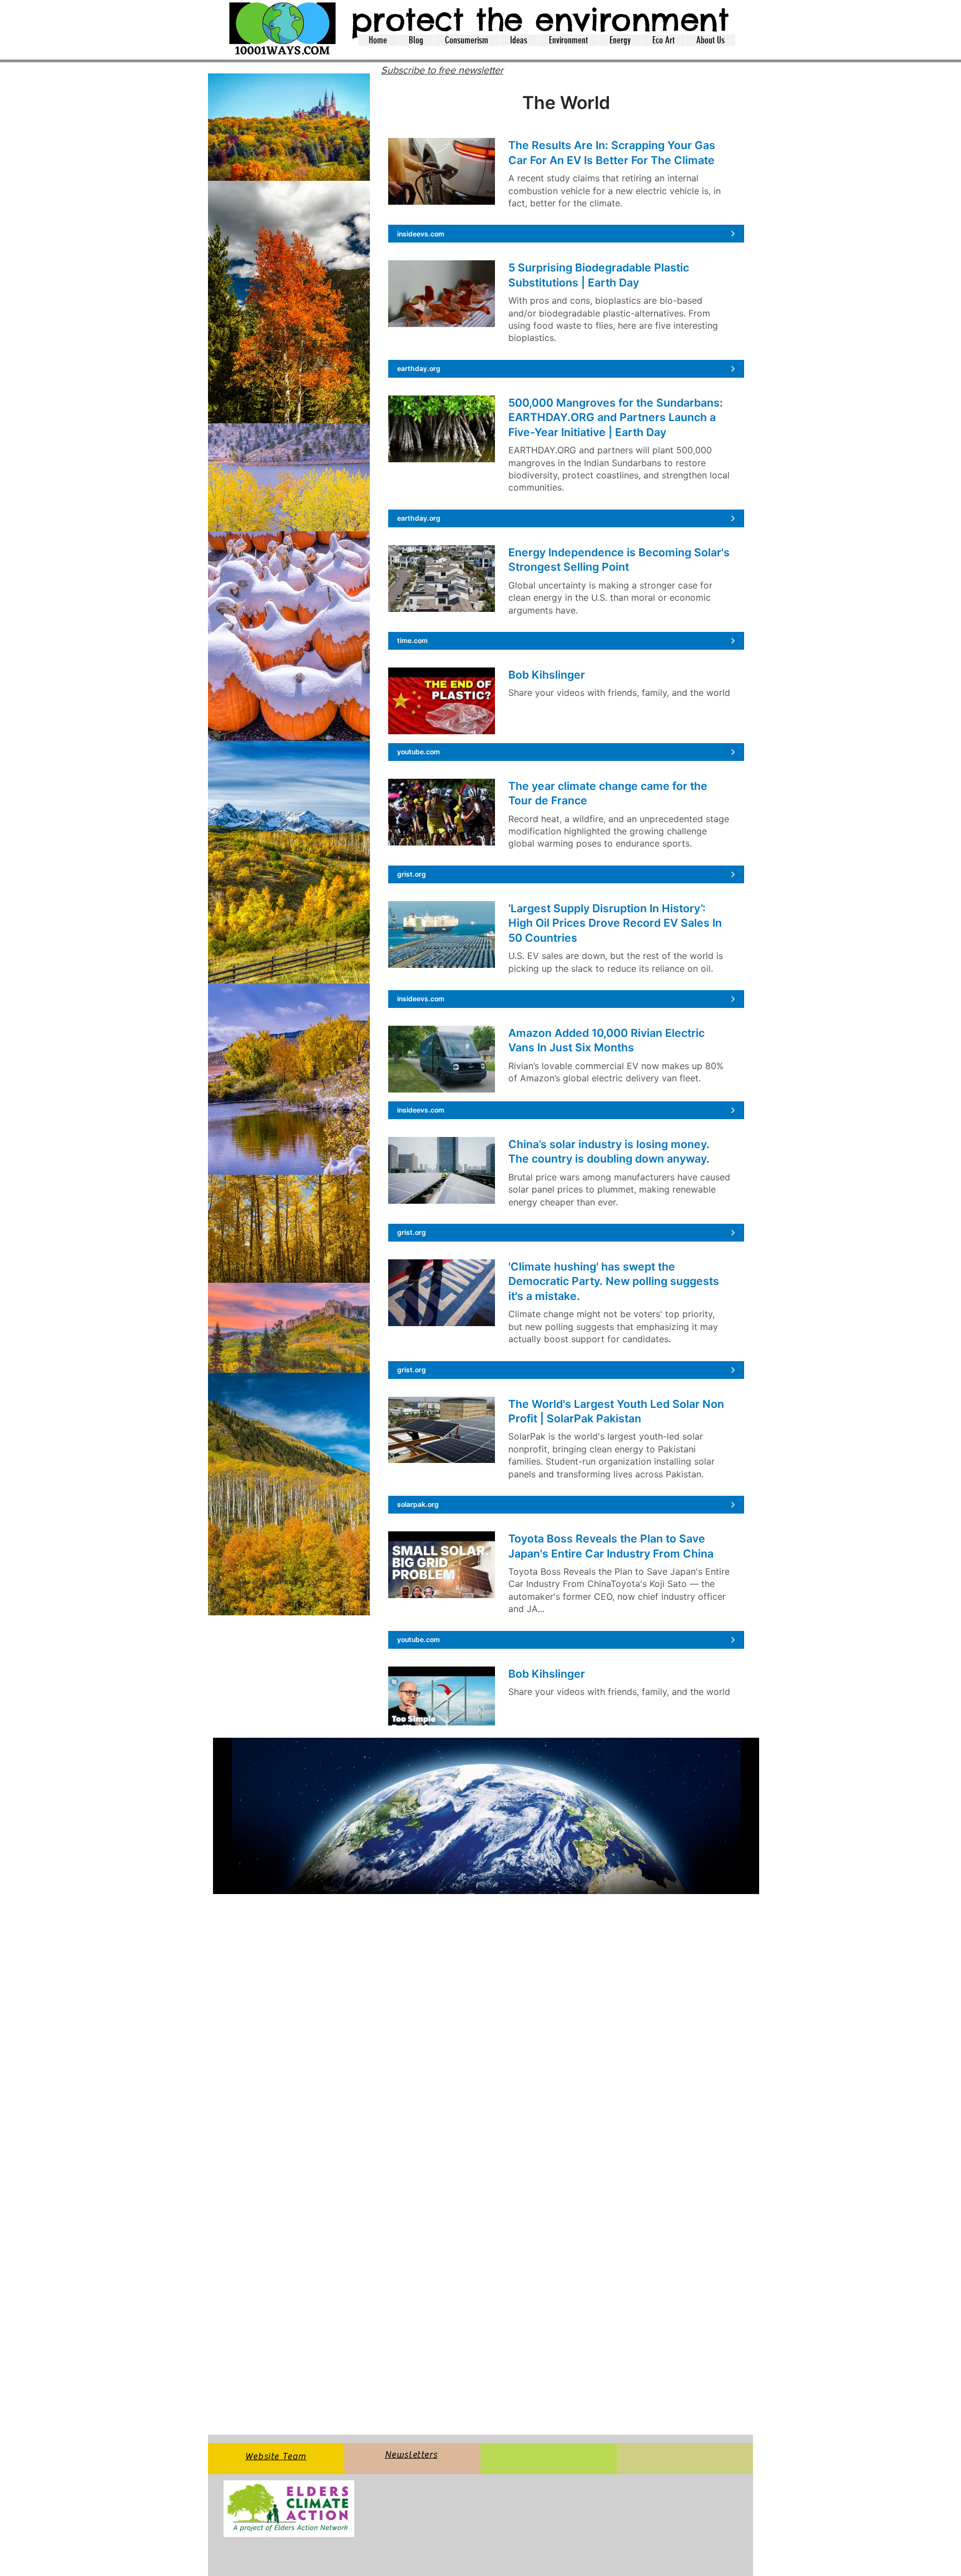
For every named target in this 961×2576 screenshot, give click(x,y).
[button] (416, 40)
